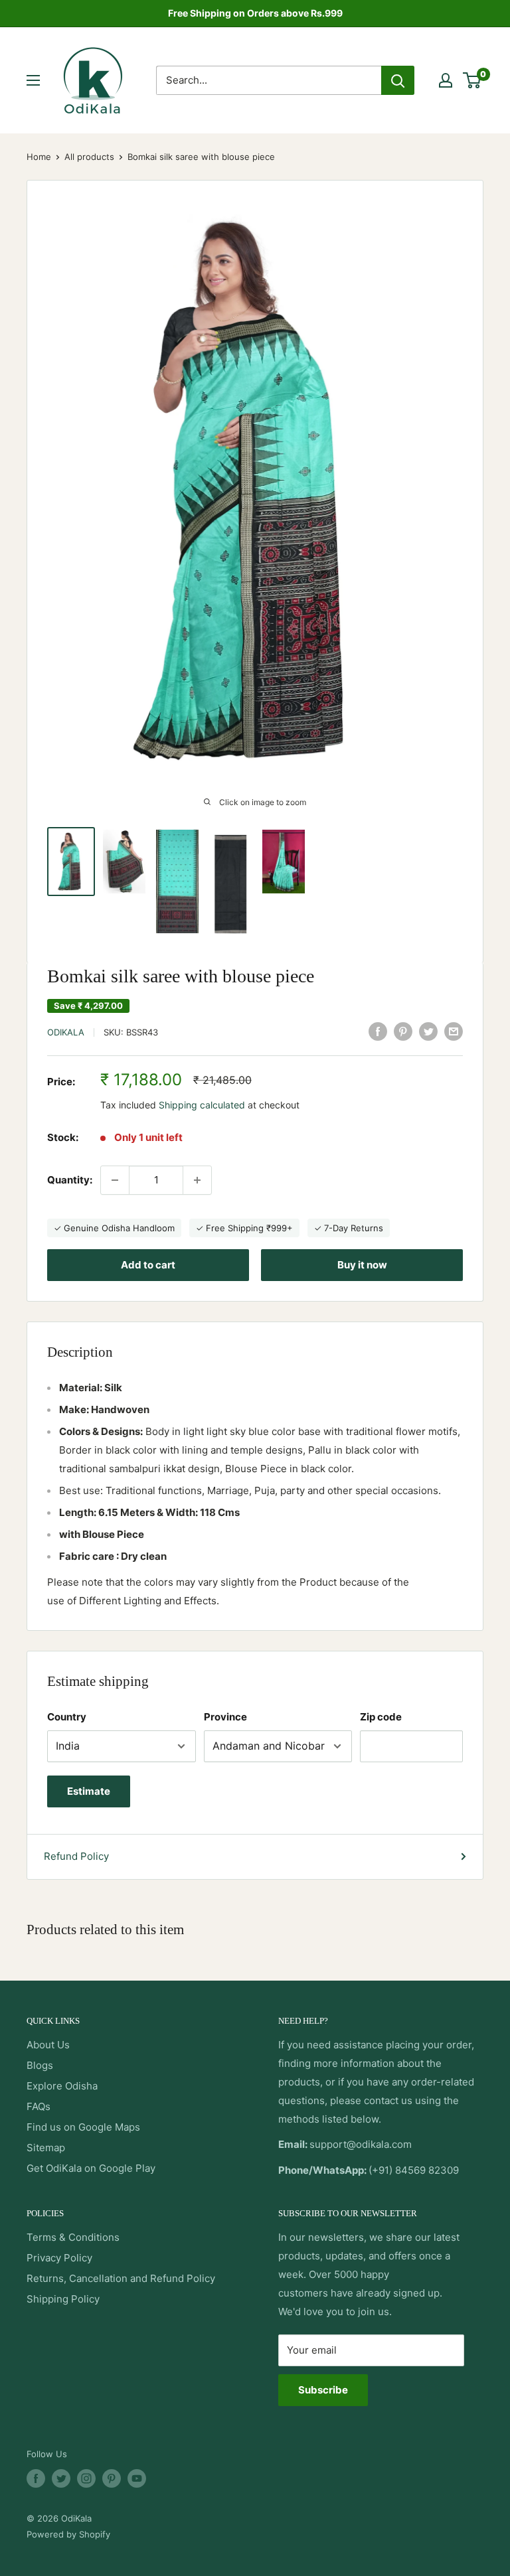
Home (39, 157)
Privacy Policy (59, 2258)
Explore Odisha (62, 2086)
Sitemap (46, 2148)
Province (225, 1717)
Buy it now (362, 1265)
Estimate (89, 1791)
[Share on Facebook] (378, 1031)
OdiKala (66, 1032)
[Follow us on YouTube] (137, 2478)
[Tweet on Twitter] (428, 1031)
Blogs (40, 2065)
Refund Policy (76, 1856)
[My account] (446, 80)
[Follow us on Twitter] (61, 2478)
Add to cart (148, 1265)
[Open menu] (33, 80)
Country (67, 1717)
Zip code (381, 1717)
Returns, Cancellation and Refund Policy (121, 2278)
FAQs (39, 2106)
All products (89, 157)
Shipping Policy (63, 2299)
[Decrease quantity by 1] (115, 1180)
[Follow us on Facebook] (36, 2478)
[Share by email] (454, 1031)
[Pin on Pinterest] (403, 1031)
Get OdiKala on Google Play (91, 2168)
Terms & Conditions (73, 2237)
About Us (48, 2045)
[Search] (398, 80)
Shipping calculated (202, 1105)
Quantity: (70, 1180)
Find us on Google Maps (83, 2127)
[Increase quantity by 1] (197, 1180)
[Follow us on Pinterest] (112, 2478)
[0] (472, 80)
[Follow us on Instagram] (86, 2478)
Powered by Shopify (68, 2534)
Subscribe (323, 2390)
